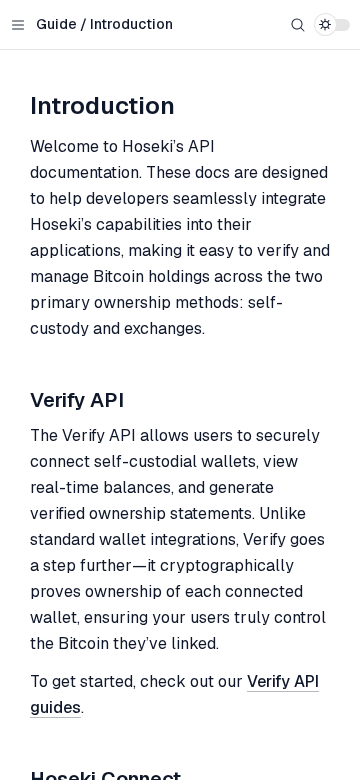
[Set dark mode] (332, 25)
